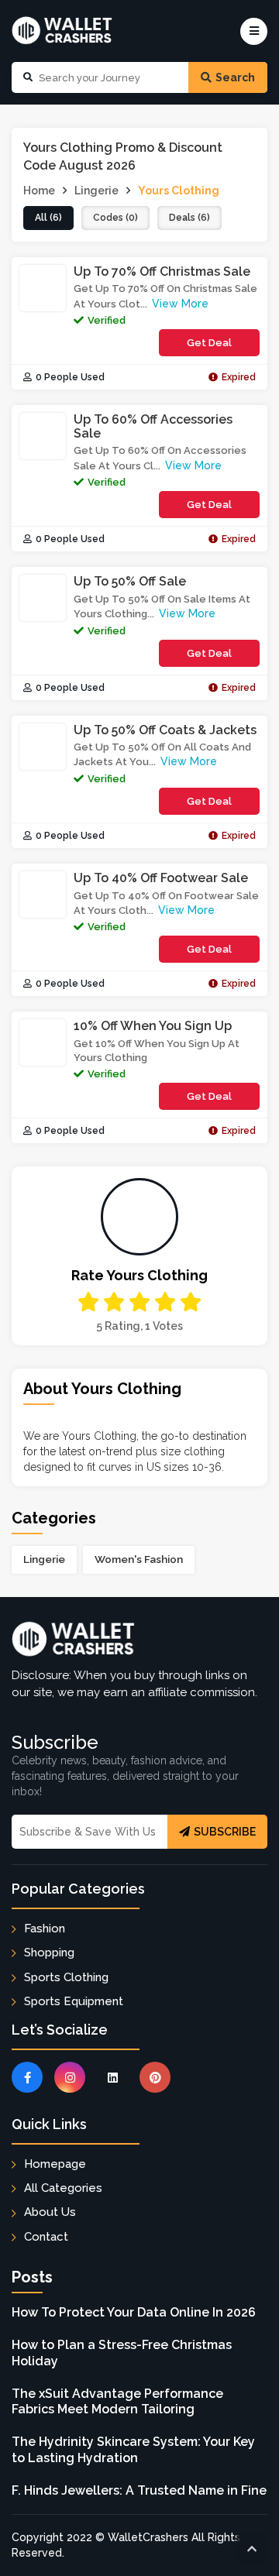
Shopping (49, 1953)
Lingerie (44, 1559)
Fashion (45, 1929)
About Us (50, 2212)
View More (180, 304)
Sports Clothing (66, 1977)
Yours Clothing (179, 191)
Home (39, 191)
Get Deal (209, 343)
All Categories (63, 2188)
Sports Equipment (74, 2001)
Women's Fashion (139, 1559)
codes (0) (115, 218)
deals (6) (189, 218)
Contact (46, 2237)
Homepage (55, 2164)
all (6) (48, 218)
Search (235, 77)
